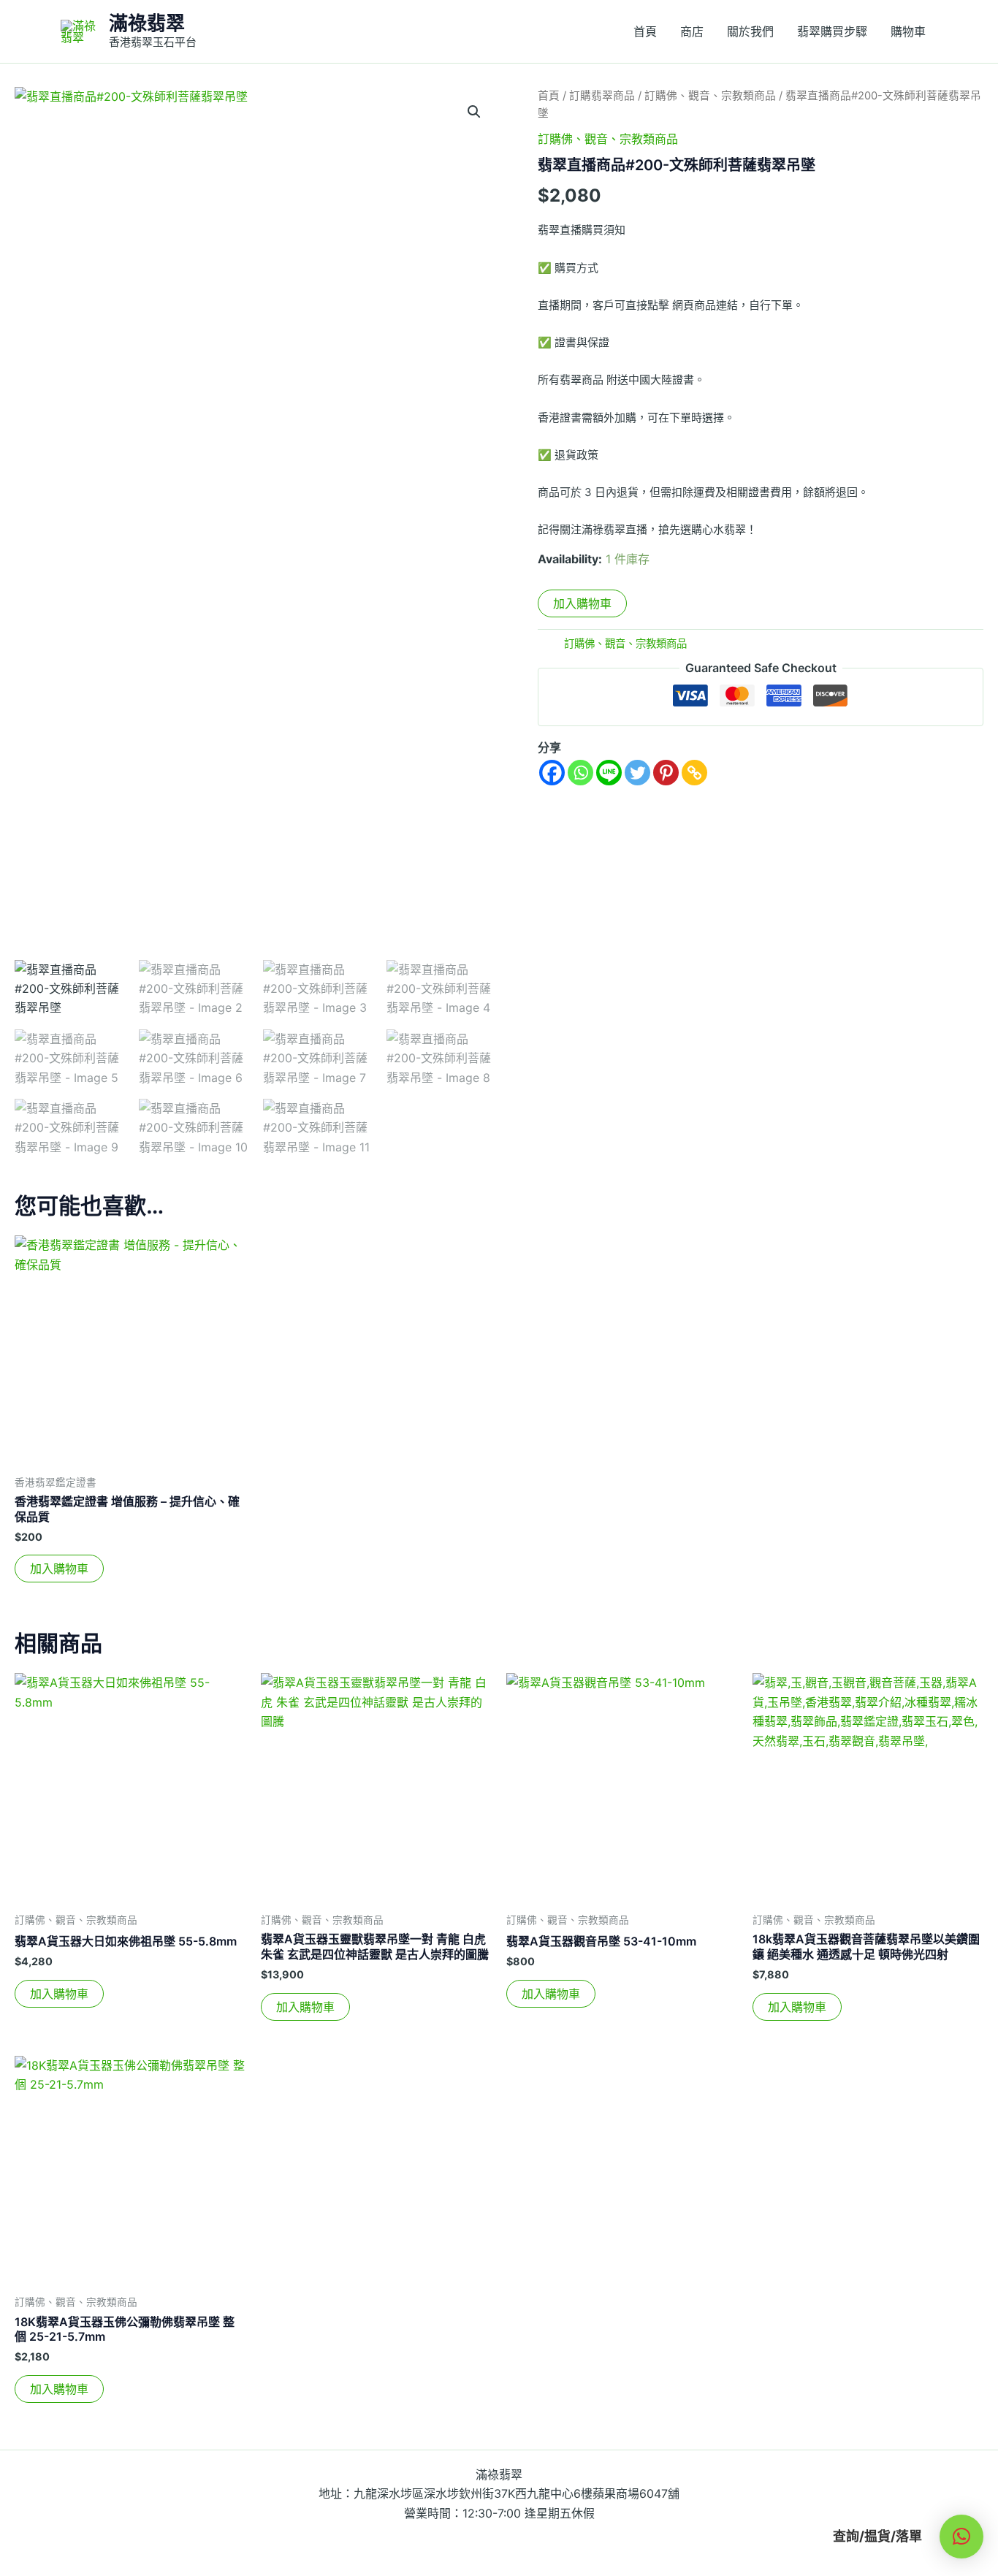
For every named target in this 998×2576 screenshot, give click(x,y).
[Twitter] (637, 773)
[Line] (609, 773)
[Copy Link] (694, 773)
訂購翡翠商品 (602, 96)
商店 (692, 31)
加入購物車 (582, 603)
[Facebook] (552, 773)
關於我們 (750, 31)
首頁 (645, 31)
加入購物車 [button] (59, 1569)
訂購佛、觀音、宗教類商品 (710, 96)
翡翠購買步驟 (832, 31)
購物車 (908, 31)
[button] (474, 112)
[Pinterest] (666, 773)
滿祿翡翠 (147, 23)
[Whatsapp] (580, 773)
